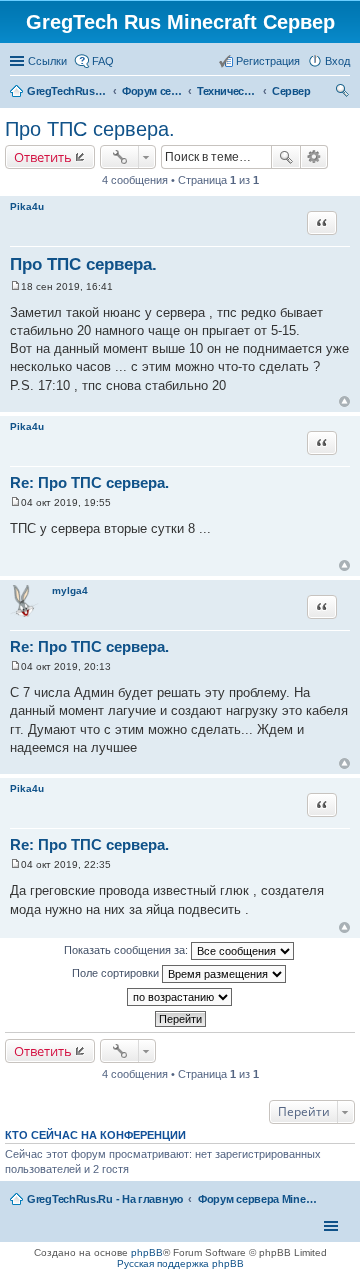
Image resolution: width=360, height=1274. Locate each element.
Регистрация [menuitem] (268, 61)
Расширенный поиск (314, 157)
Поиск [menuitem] (344, 93)
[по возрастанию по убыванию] (180, 997)
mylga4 (70, 590)
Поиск (286, 157)
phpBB (147, 1252)
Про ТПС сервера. (90, 129)
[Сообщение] (15, 286)
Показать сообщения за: (127, 950)
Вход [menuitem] (337, 61)
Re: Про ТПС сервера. (89, 482)
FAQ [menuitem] (103, 61)
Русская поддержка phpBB (180, 1263)
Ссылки (47, 61)
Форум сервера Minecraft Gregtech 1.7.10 (258, 1199)
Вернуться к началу (344, 401)
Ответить (43, 157)
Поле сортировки (117, 973)
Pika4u (27, 206)
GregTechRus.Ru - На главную (105, 1199)
